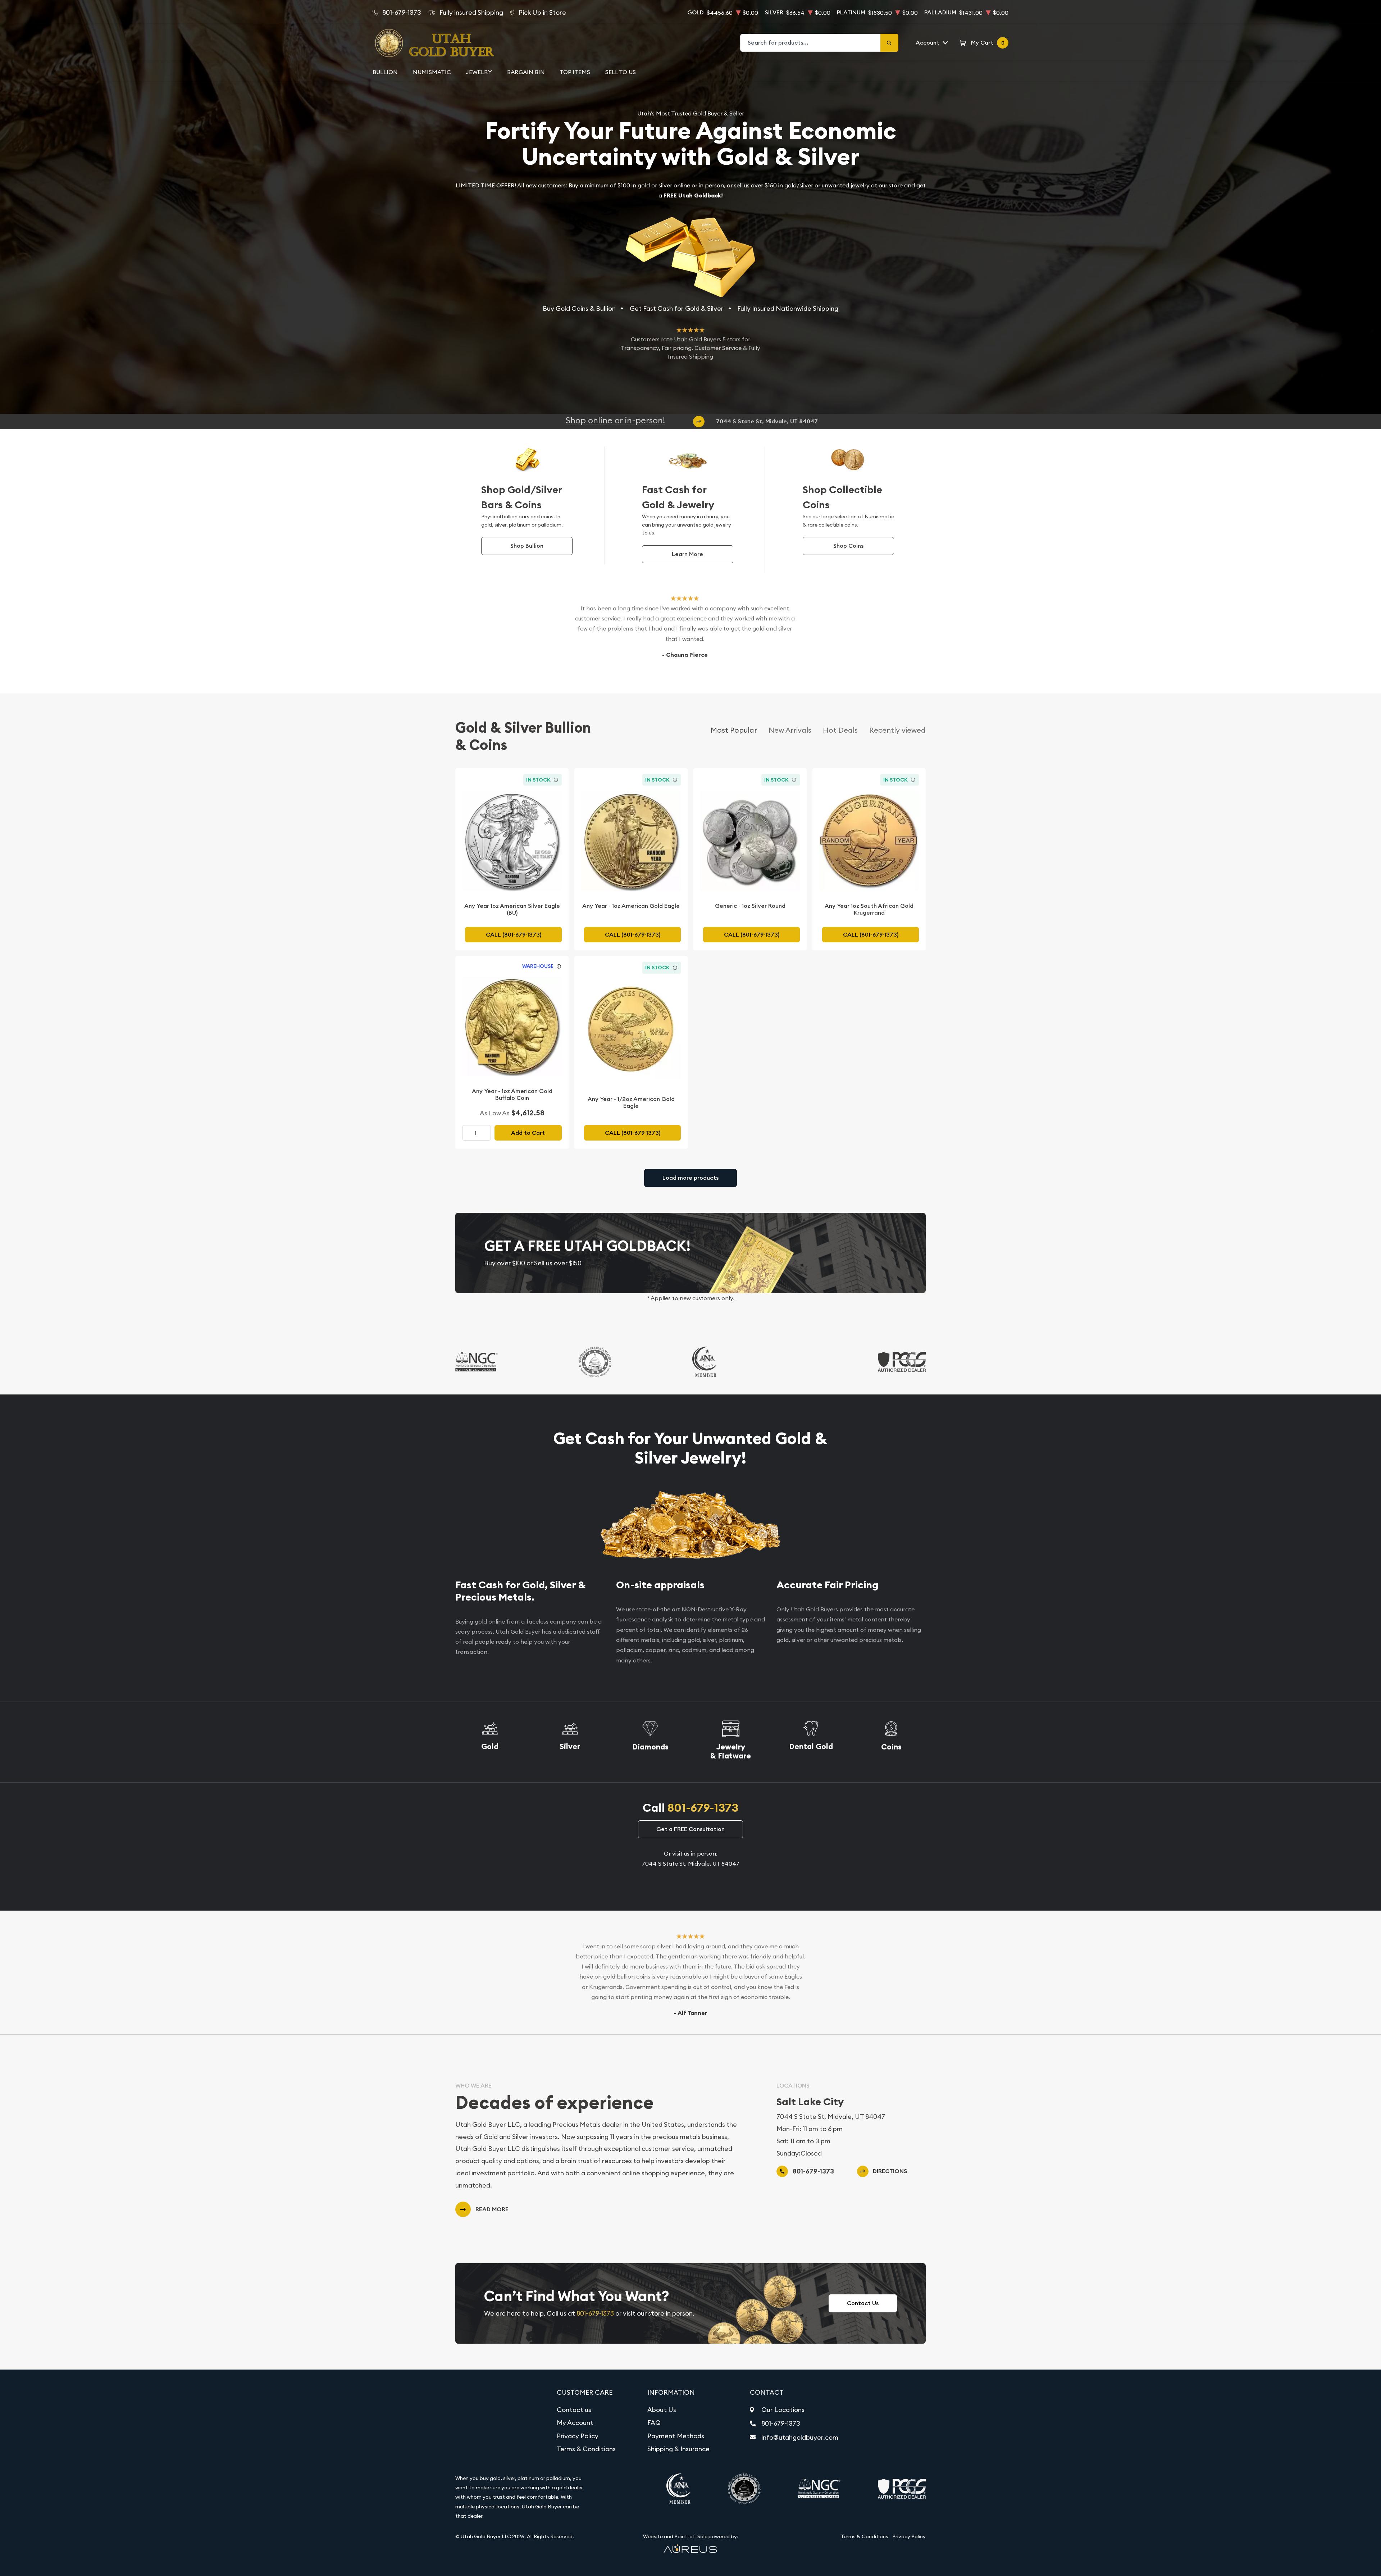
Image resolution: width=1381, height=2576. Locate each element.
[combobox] (811, 43)
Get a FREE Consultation (690, 1829)
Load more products (690, 1178)
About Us (662, 2410)
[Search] (889, 43)
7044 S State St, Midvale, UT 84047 (767, 421)
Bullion (385, 72)
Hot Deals (840, 730)
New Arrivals (790, 730)
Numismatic (432, 72)
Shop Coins (848, 546)
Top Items (575, 72)
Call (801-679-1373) (514, 935)
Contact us (574, 2410)
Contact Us (863, 2303)
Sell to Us (621, 72)
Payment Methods (676, 2436)
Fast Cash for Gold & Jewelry (678, 497)
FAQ (654, 2423)
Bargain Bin (526, 72)
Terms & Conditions (586, 2449)
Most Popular (734, 730)
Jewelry (479, 72)
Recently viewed (897, 730)
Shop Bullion (527, 546)
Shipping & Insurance (678, 2449)
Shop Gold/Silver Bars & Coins (521, 497)
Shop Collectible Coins (842, 497)
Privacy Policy (578, 2436)
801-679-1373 (703, 1808)
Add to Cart (528, 1133)
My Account (575, 2423)
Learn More (687, 554)
